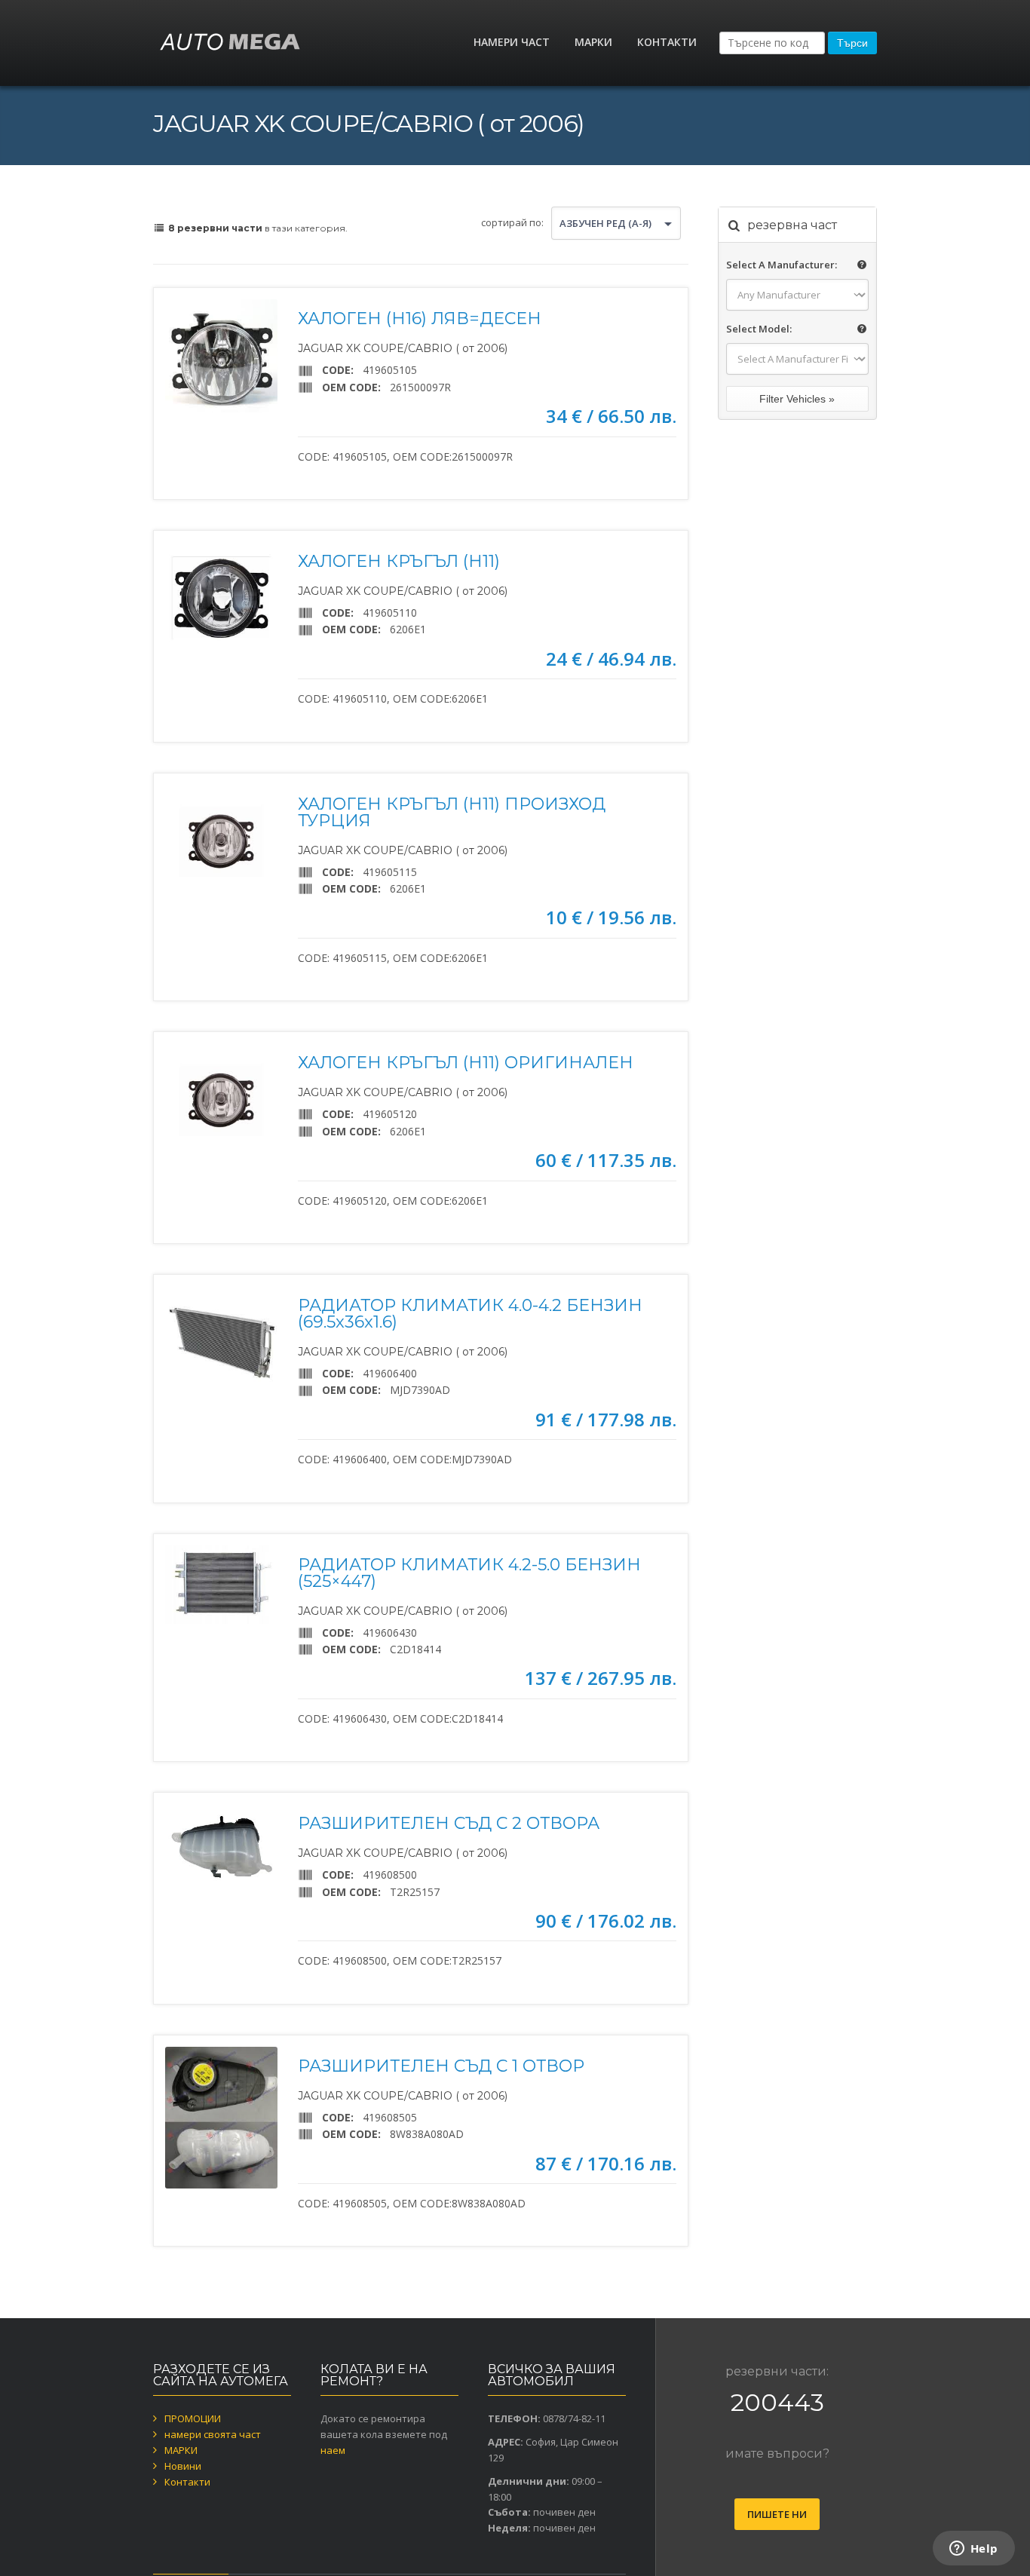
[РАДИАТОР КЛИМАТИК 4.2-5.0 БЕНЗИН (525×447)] (221, 1585)
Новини (183, 2466)
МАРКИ (593, 42)
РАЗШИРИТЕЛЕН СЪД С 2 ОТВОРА (449, 1823)
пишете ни (777, 2514)
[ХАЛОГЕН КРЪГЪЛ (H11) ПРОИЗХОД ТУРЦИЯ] (221, 841)
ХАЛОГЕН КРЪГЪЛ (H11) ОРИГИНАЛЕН (466, 1063)
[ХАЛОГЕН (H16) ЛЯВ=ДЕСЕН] (221, 355)
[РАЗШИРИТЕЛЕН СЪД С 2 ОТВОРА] (221, 1846)
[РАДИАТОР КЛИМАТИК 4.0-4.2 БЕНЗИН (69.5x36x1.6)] (221, 1342)
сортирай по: (512, 222)
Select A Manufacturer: (782, 265)
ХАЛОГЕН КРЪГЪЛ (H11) (399, 561)
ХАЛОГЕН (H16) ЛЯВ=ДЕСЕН (420, 319)
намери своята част (213, 2434)
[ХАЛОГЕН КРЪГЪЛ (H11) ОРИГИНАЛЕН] (221, 1100)
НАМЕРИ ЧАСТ (512, 42)
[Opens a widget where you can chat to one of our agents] (973, 2550)
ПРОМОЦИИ (193, 2418)
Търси (852, 43)
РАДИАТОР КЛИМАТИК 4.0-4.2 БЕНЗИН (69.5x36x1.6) (470, 1314)
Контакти (187, 2482)
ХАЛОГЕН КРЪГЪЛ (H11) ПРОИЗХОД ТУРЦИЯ (452, 812)
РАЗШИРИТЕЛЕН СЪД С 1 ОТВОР (441, 2066)
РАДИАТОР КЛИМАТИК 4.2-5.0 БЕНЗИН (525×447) (469, 1573)
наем (333, 2450)
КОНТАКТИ (667, 42)
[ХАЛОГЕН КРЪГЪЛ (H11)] (221, 598)
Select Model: (759, 329)
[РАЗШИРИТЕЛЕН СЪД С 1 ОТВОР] (221, 2118)
